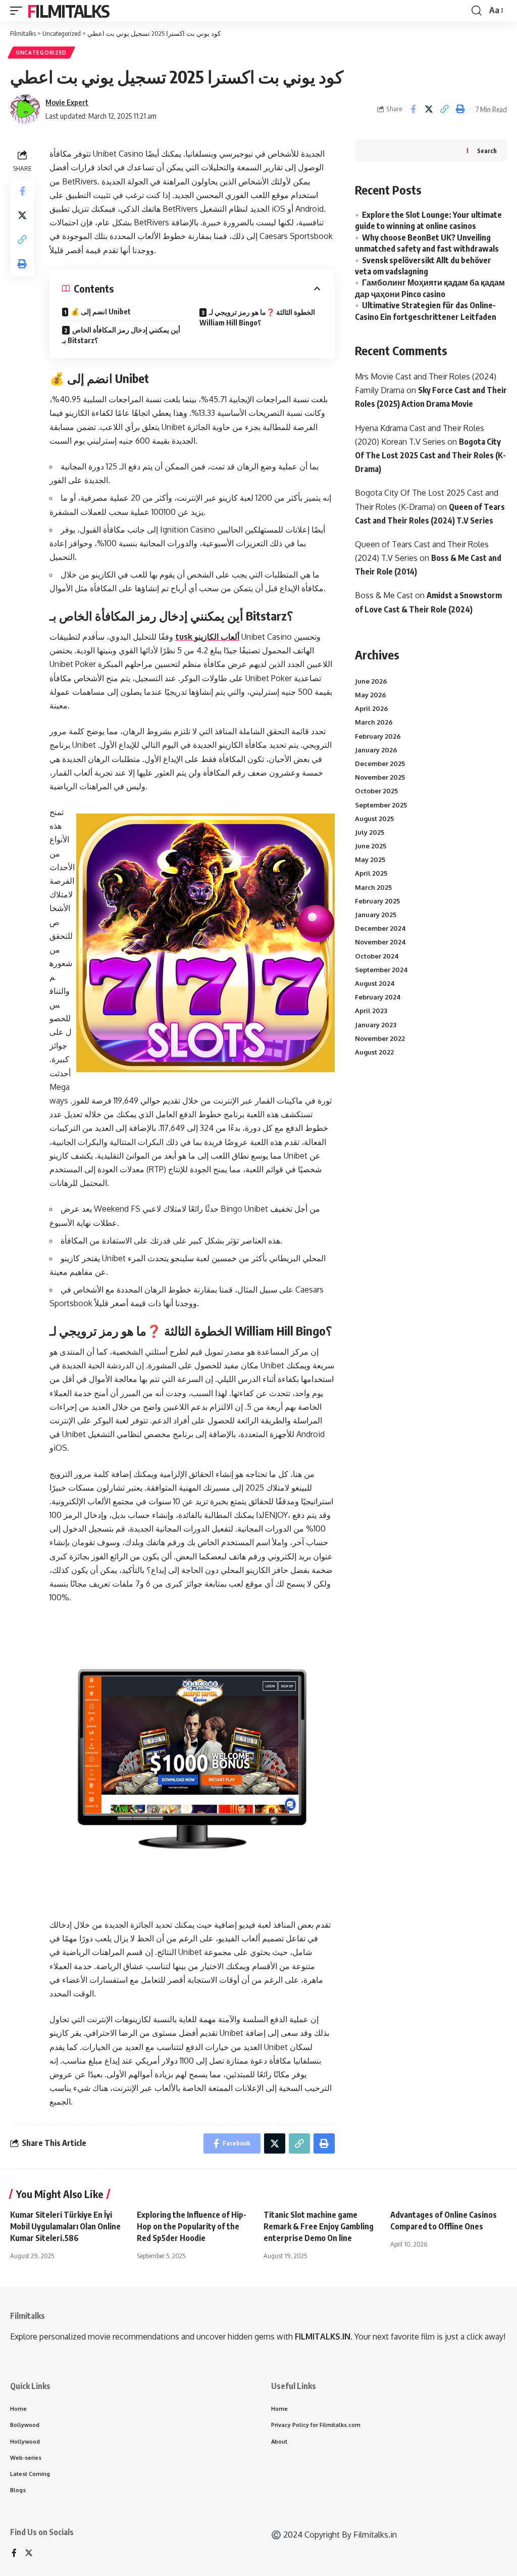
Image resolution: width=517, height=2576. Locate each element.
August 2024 (375, 983)
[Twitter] (29, 2554)
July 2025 (370, 832)
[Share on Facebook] (413, 109)
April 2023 (371, 1011)
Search (487, 151)
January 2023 (376, 1025)
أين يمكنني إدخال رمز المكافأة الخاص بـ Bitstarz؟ (121, 335)
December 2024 (380, 928)
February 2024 (378, 997)
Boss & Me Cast (384, 595)
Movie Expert (67, 102)
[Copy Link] (444, 109)
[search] (477, 11)
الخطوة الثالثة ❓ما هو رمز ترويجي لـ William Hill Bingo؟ (257, 317)
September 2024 (381, 970)
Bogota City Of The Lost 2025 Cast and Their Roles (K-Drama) (430, 455)
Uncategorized (41, 53)
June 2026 (371, 681)
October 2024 (377, 956)
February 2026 (378, 736)
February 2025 (377, 901)
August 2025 (374, 819)
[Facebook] (14, 2554)
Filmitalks (68, 11)
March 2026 (374, 722)
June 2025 (371, 846)
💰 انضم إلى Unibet (101, 312)
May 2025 (370, 860)
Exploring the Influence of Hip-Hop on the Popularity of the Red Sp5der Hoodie (192, 2226)
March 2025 (373, 887)
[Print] (460, 109)
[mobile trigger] (19, 11)
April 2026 (372, 708)
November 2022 (380, 1038)
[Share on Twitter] (429, 109)
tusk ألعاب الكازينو (207, 637)
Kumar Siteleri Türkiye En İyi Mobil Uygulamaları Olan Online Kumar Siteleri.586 (65, 2226)
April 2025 (371, 873)
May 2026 (371, 695)
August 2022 (374, 1052)
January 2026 (376, 750)
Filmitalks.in (375, 2535)
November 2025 (380, 777)
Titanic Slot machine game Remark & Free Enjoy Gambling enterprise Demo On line (319, 2226)
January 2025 (376, 915)
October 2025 (376, 791)
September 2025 (381, 805)
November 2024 (380, 942)
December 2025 (380, 764)
